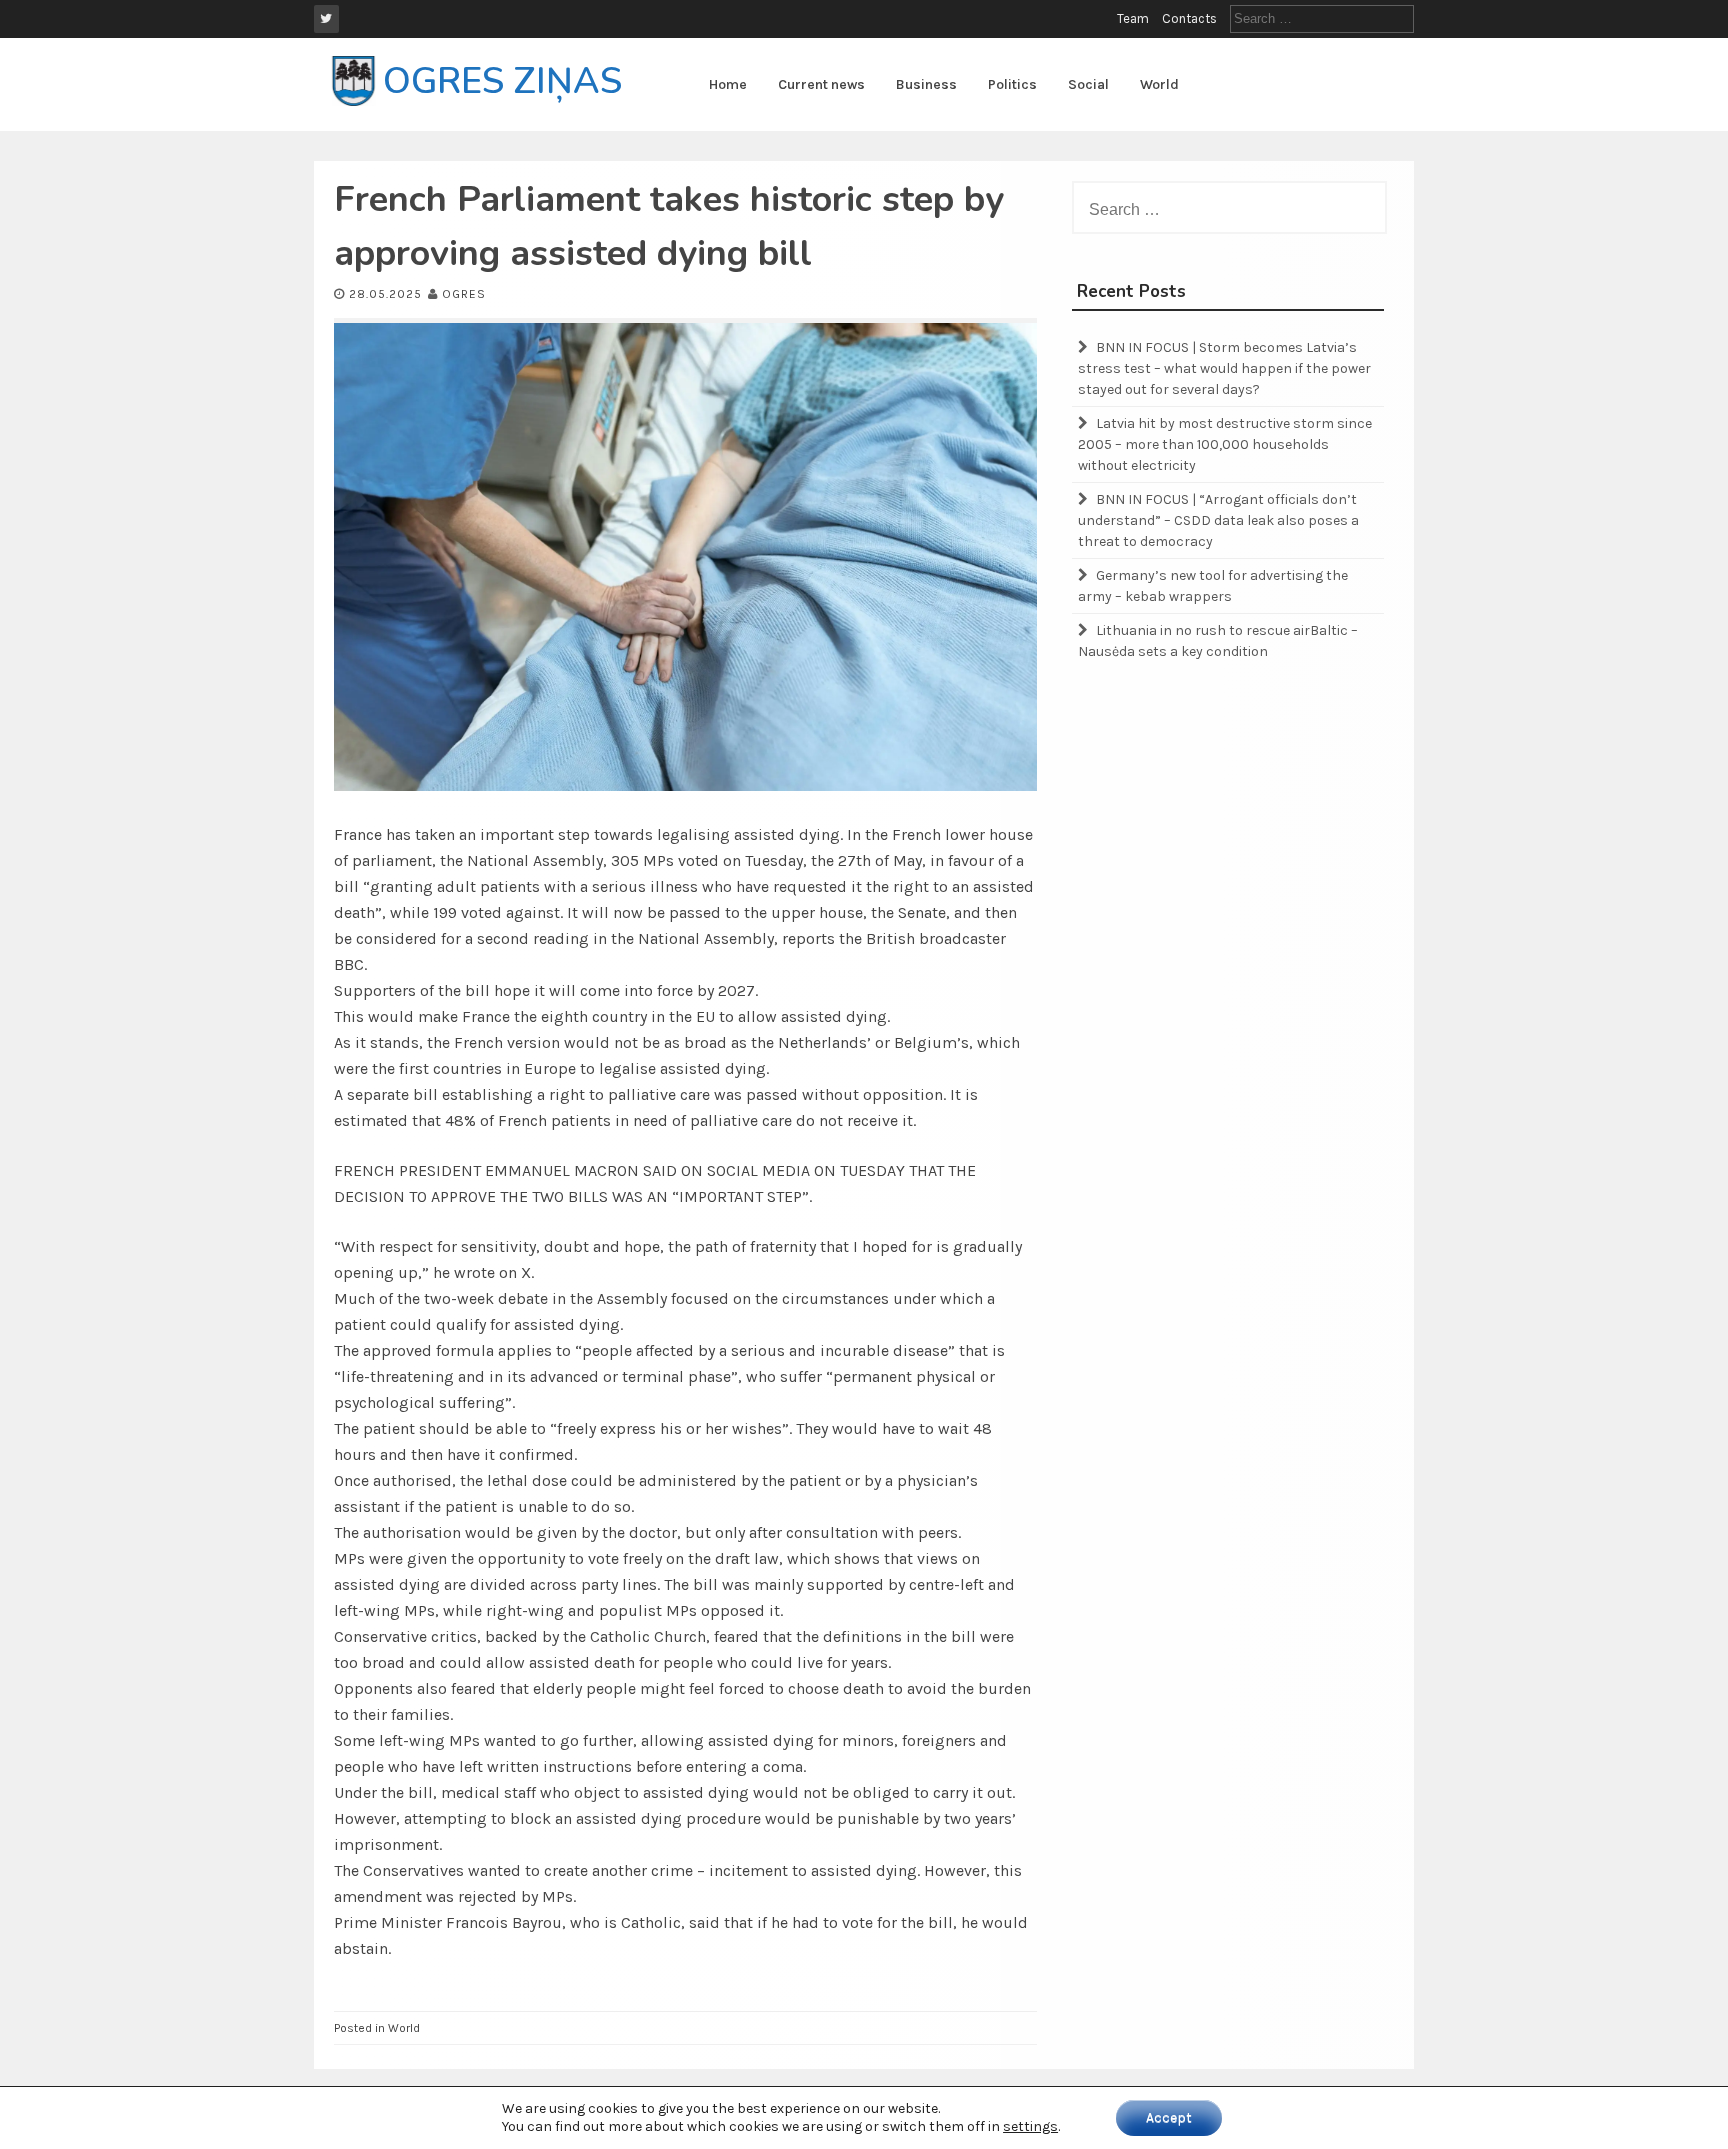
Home (728, 84)
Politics (1012, 84)
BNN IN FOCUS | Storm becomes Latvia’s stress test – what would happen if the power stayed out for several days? (1224, 368)
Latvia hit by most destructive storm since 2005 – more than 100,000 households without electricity (1225, 444)
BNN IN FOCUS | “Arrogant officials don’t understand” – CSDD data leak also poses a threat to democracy (1218, 520)
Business (926, 84)
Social (1088, 84)
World (1159, 84)
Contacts (1189, 18)
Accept (1169, 2117)
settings (1030, 2126)
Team (1133, 18)
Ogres (464, 294)
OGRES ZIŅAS (502, 81)
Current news (821, 84)
